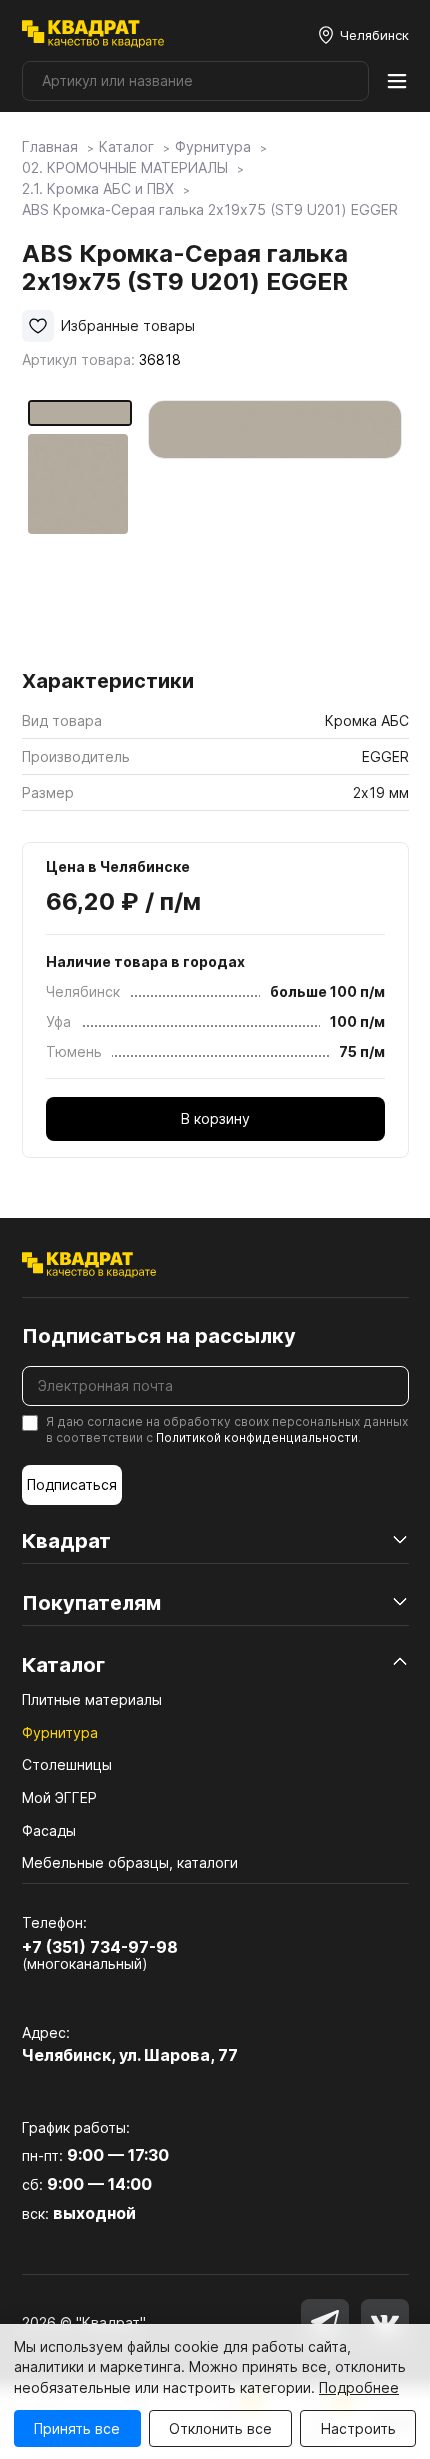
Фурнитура (60, 1732)
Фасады (49, 1830)
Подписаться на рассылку (159, 1336)
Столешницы (67, 1764)
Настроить (358, 2428)
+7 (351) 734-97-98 (100, 1947)
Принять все (77, 2428)
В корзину (215, 1118)
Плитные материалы (92, 1699)
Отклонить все (220, 2428)
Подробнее (359, 2387)
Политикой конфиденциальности (257, 1437)
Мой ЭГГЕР (59, 1797)
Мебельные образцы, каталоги (130, 1862)
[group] (275, 527)
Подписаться (72, 1484)
